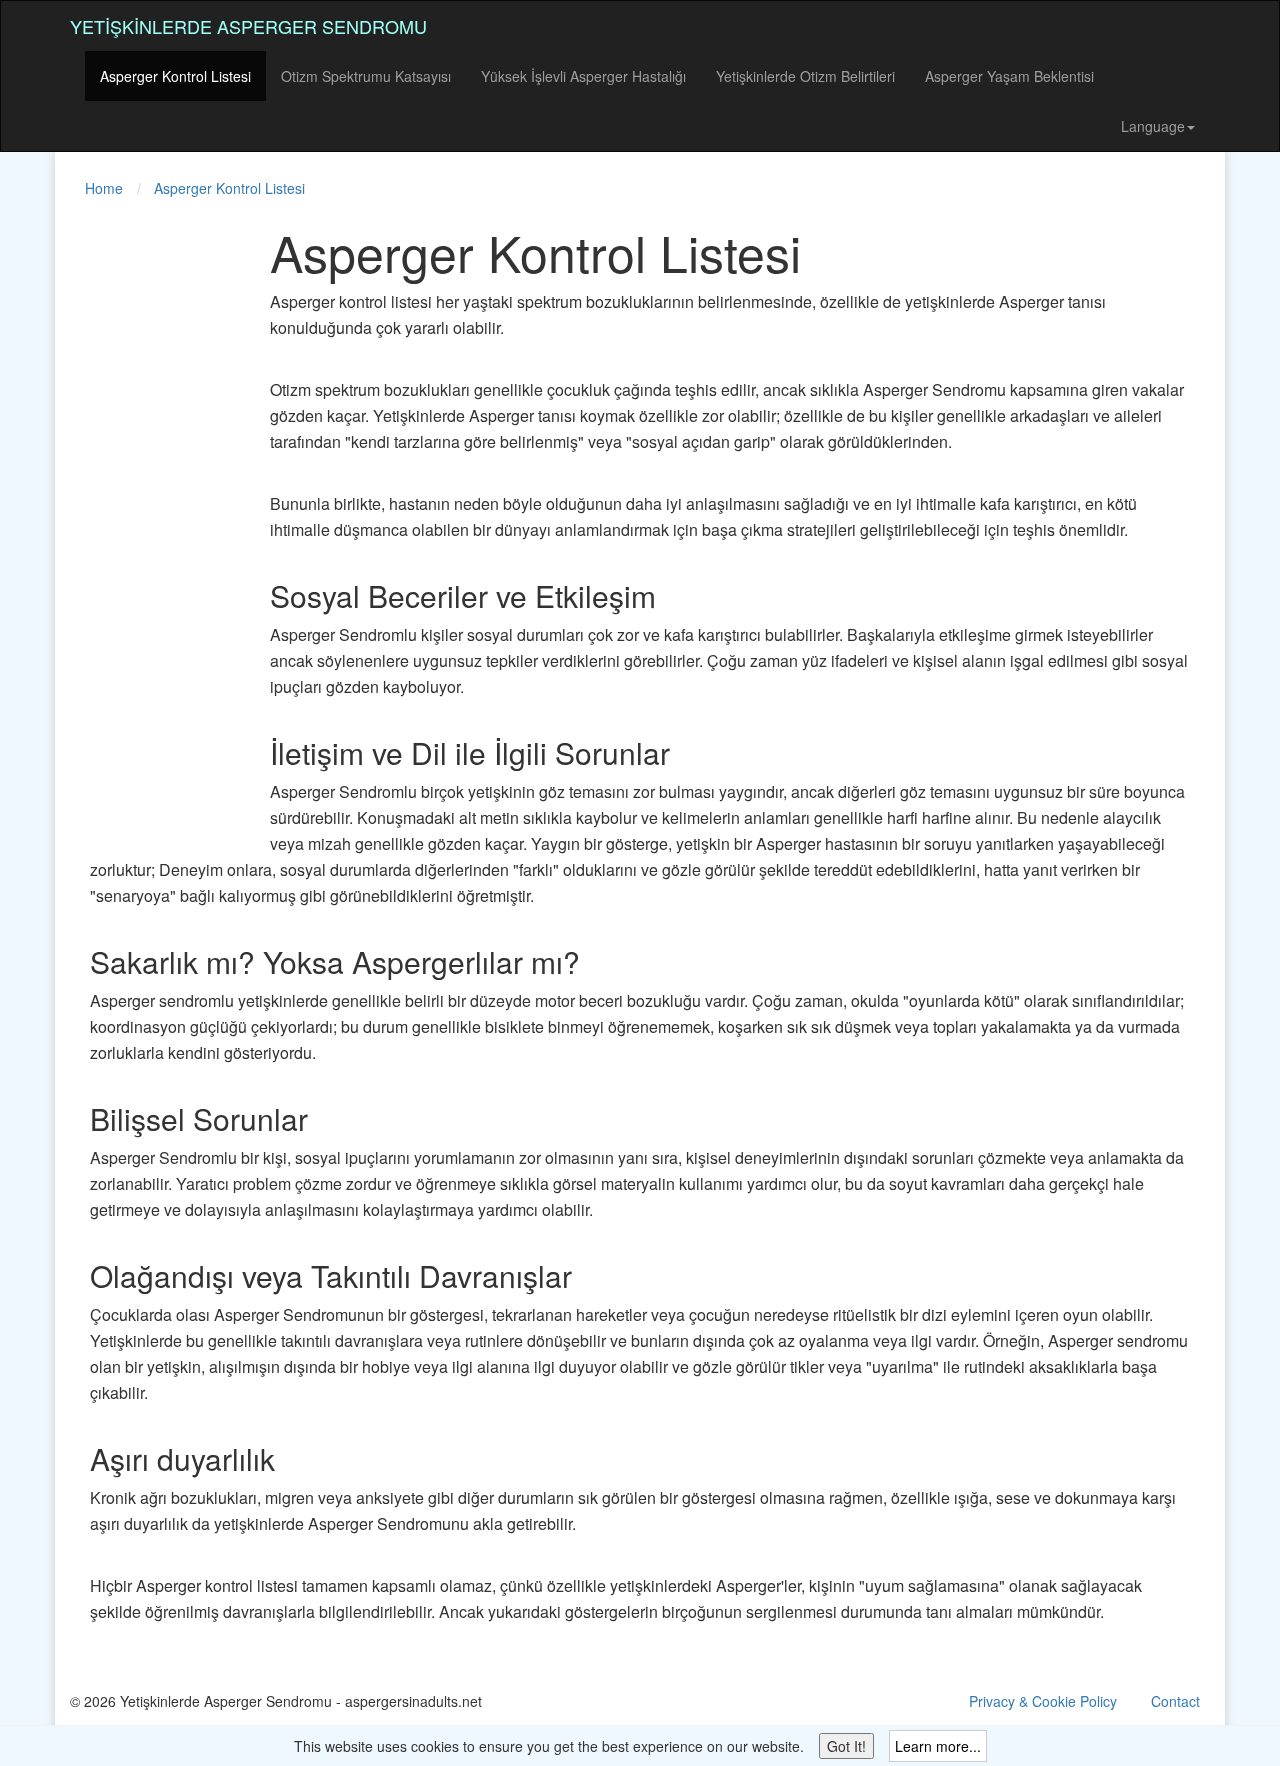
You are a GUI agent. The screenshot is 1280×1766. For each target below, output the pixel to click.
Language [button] (1153, 126)
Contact (1175, 1701)
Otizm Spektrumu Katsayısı (366, 76)
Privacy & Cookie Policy (1043, 1701)
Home (104, 188)
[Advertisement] (150, 524)
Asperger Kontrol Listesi (175, 76)
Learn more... (938, 1746)
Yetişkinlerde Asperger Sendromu (248, 26)
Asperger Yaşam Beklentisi (1009, 76)
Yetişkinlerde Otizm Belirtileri (805, 76)
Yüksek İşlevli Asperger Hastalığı (583, 76)
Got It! (846, 1746)
